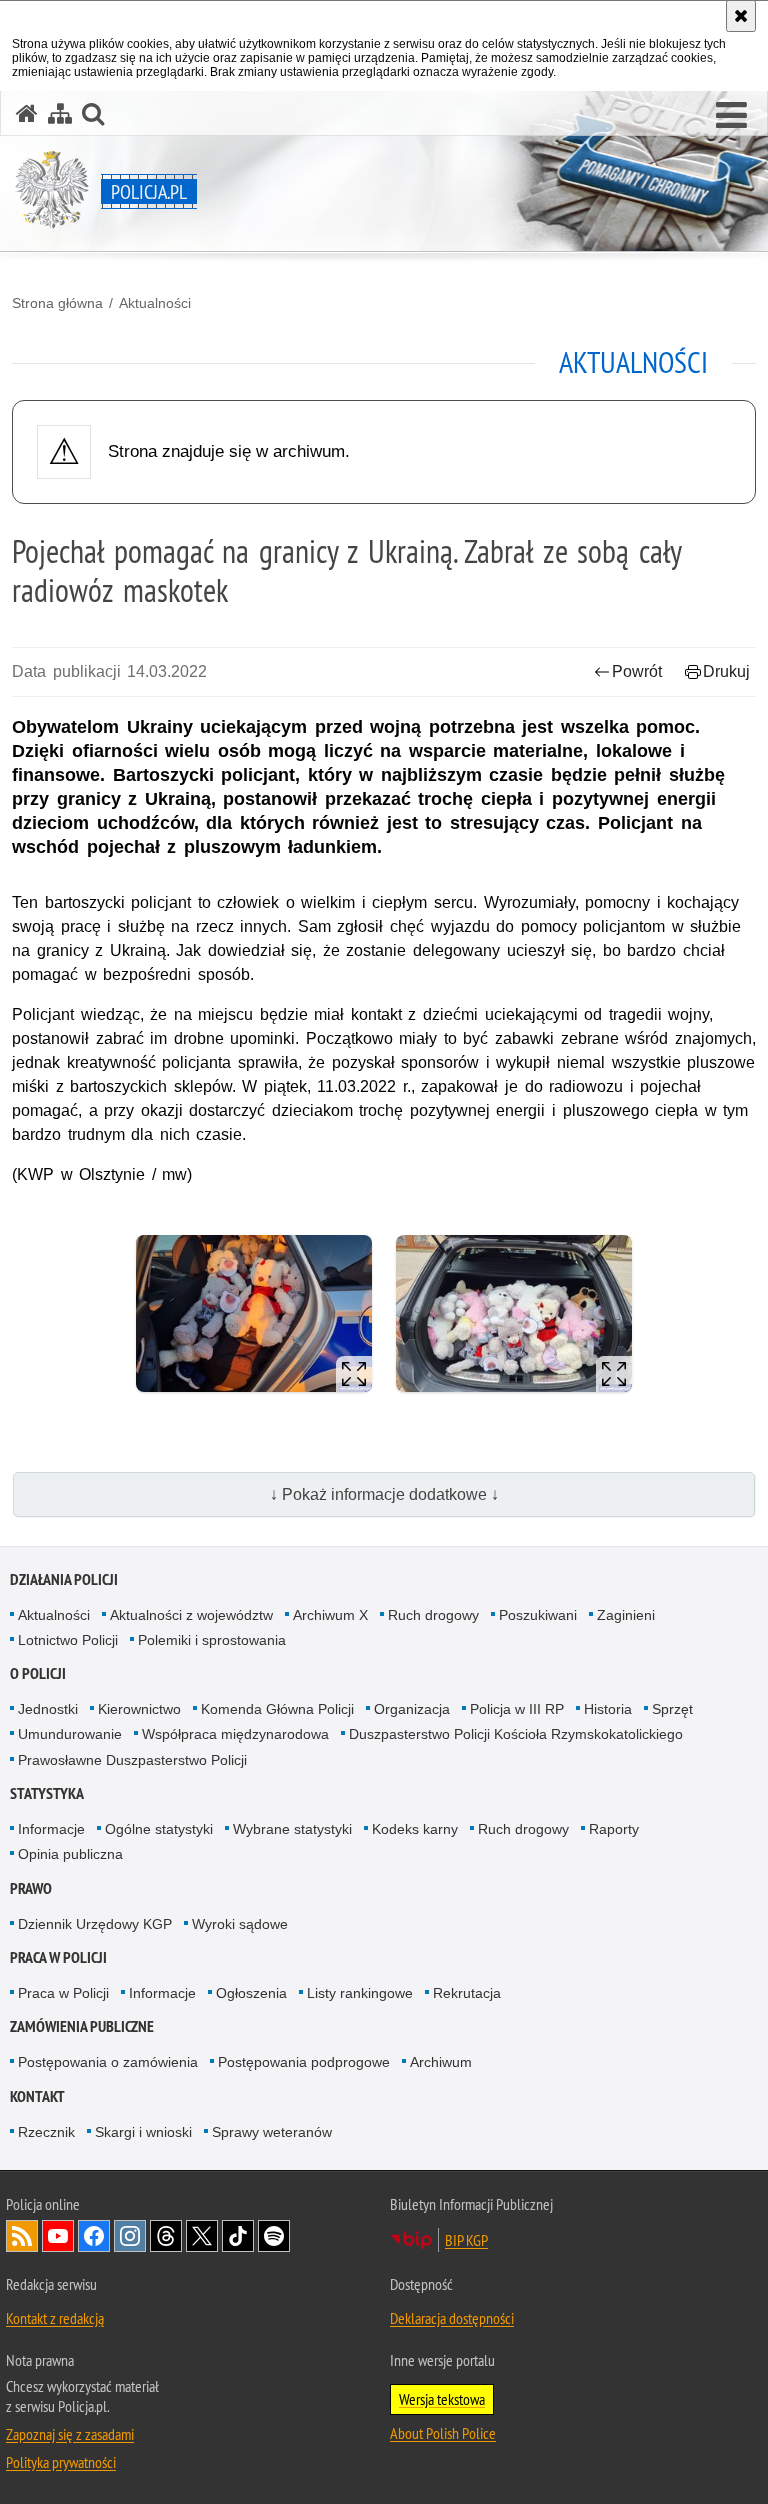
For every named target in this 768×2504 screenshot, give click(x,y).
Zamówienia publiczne (82, 2026)
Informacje (51, 1829)
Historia (608, 1709)
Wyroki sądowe (240, 1924)
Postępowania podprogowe (304, 2062)
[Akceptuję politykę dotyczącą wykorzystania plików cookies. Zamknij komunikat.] (741, 16)
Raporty (614, 1829)
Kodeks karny (415, 1829)
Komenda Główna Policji (277, 1709)
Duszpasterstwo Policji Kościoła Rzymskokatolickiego (516, 1734)
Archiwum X (330, 1615)
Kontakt (37, 2096)
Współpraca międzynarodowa (235, 1734)
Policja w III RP (517, 1709)
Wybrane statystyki (292, 1829)
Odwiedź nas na (58, 2236)
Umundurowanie (70, 1734)
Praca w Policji (58, 1957)
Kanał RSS (22, 2236)
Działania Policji (64, 1579)
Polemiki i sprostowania (212, 1640)
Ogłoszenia (251, 1993)
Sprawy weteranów (272, 2132)
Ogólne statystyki (159, 1829)
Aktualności (155, 303)
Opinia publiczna (70, 1854)
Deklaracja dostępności (452, 2318)
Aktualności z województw (191, 1615)
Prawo (31, 1888)
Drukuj (726, 671)
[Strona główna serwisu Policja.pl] (27, 113)
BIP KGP (466, 2240)
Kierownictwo (139, 1709)
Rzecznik (46, 2132)
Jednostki (48, 1709)
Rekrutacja (467, 1993)
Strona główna (57, 303)
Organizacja (412, 1709)
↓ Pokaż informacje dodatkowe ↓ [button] (384, 1494)
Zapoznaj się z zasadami (70, 2434)
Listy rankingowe (360, 1993)
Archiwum (441, 2062)
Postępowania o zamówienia (108, 2062)
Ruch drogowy (433, 1615)
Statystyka (47, 1793)
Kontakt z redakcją (55, 2318)
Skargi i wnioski (143, 2132)
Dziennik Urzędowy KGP (95, 1924)
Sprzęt (672, 1709)
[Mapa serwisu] (60, 113)
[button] (731, 116)
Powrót (637, 671)
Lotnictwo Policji (68, 1640)
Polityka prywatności (61, 2462)
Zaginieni (626, 1615)
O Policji (38, 1673)
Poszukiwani (538, 1615)
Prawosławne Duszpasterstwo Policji (132, 1760)
